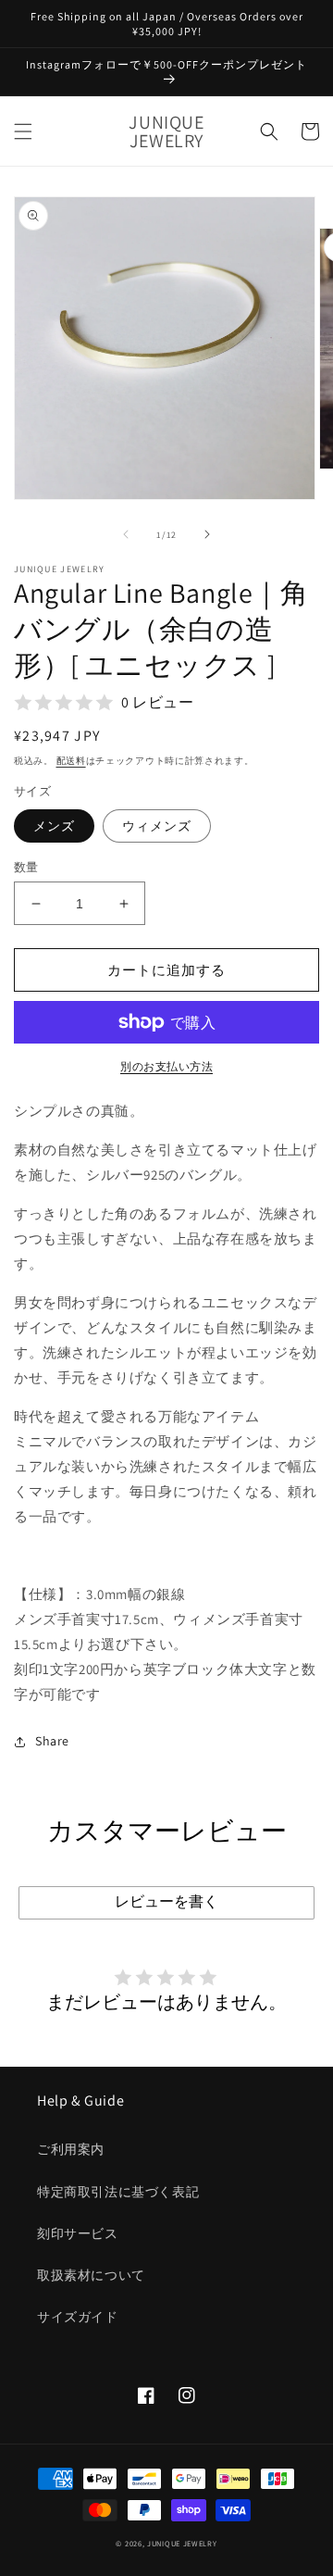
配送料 (71, 761)
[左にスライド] (126, 534)
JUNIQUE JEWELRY (182, 2543)
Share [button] (52, 1741)
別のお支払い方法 (166, 1066)
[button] (23, 131)
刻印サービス (78, 2233)
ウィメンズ (157, 826)
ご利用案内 (71, 2149)
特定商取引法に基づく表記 (118, 2192)
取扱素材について (91, 2275)
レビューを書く (166, 1901)
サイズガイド (78, 2317)
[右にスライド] (207, 534)
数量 (26, 867)
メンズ (54, 826)
